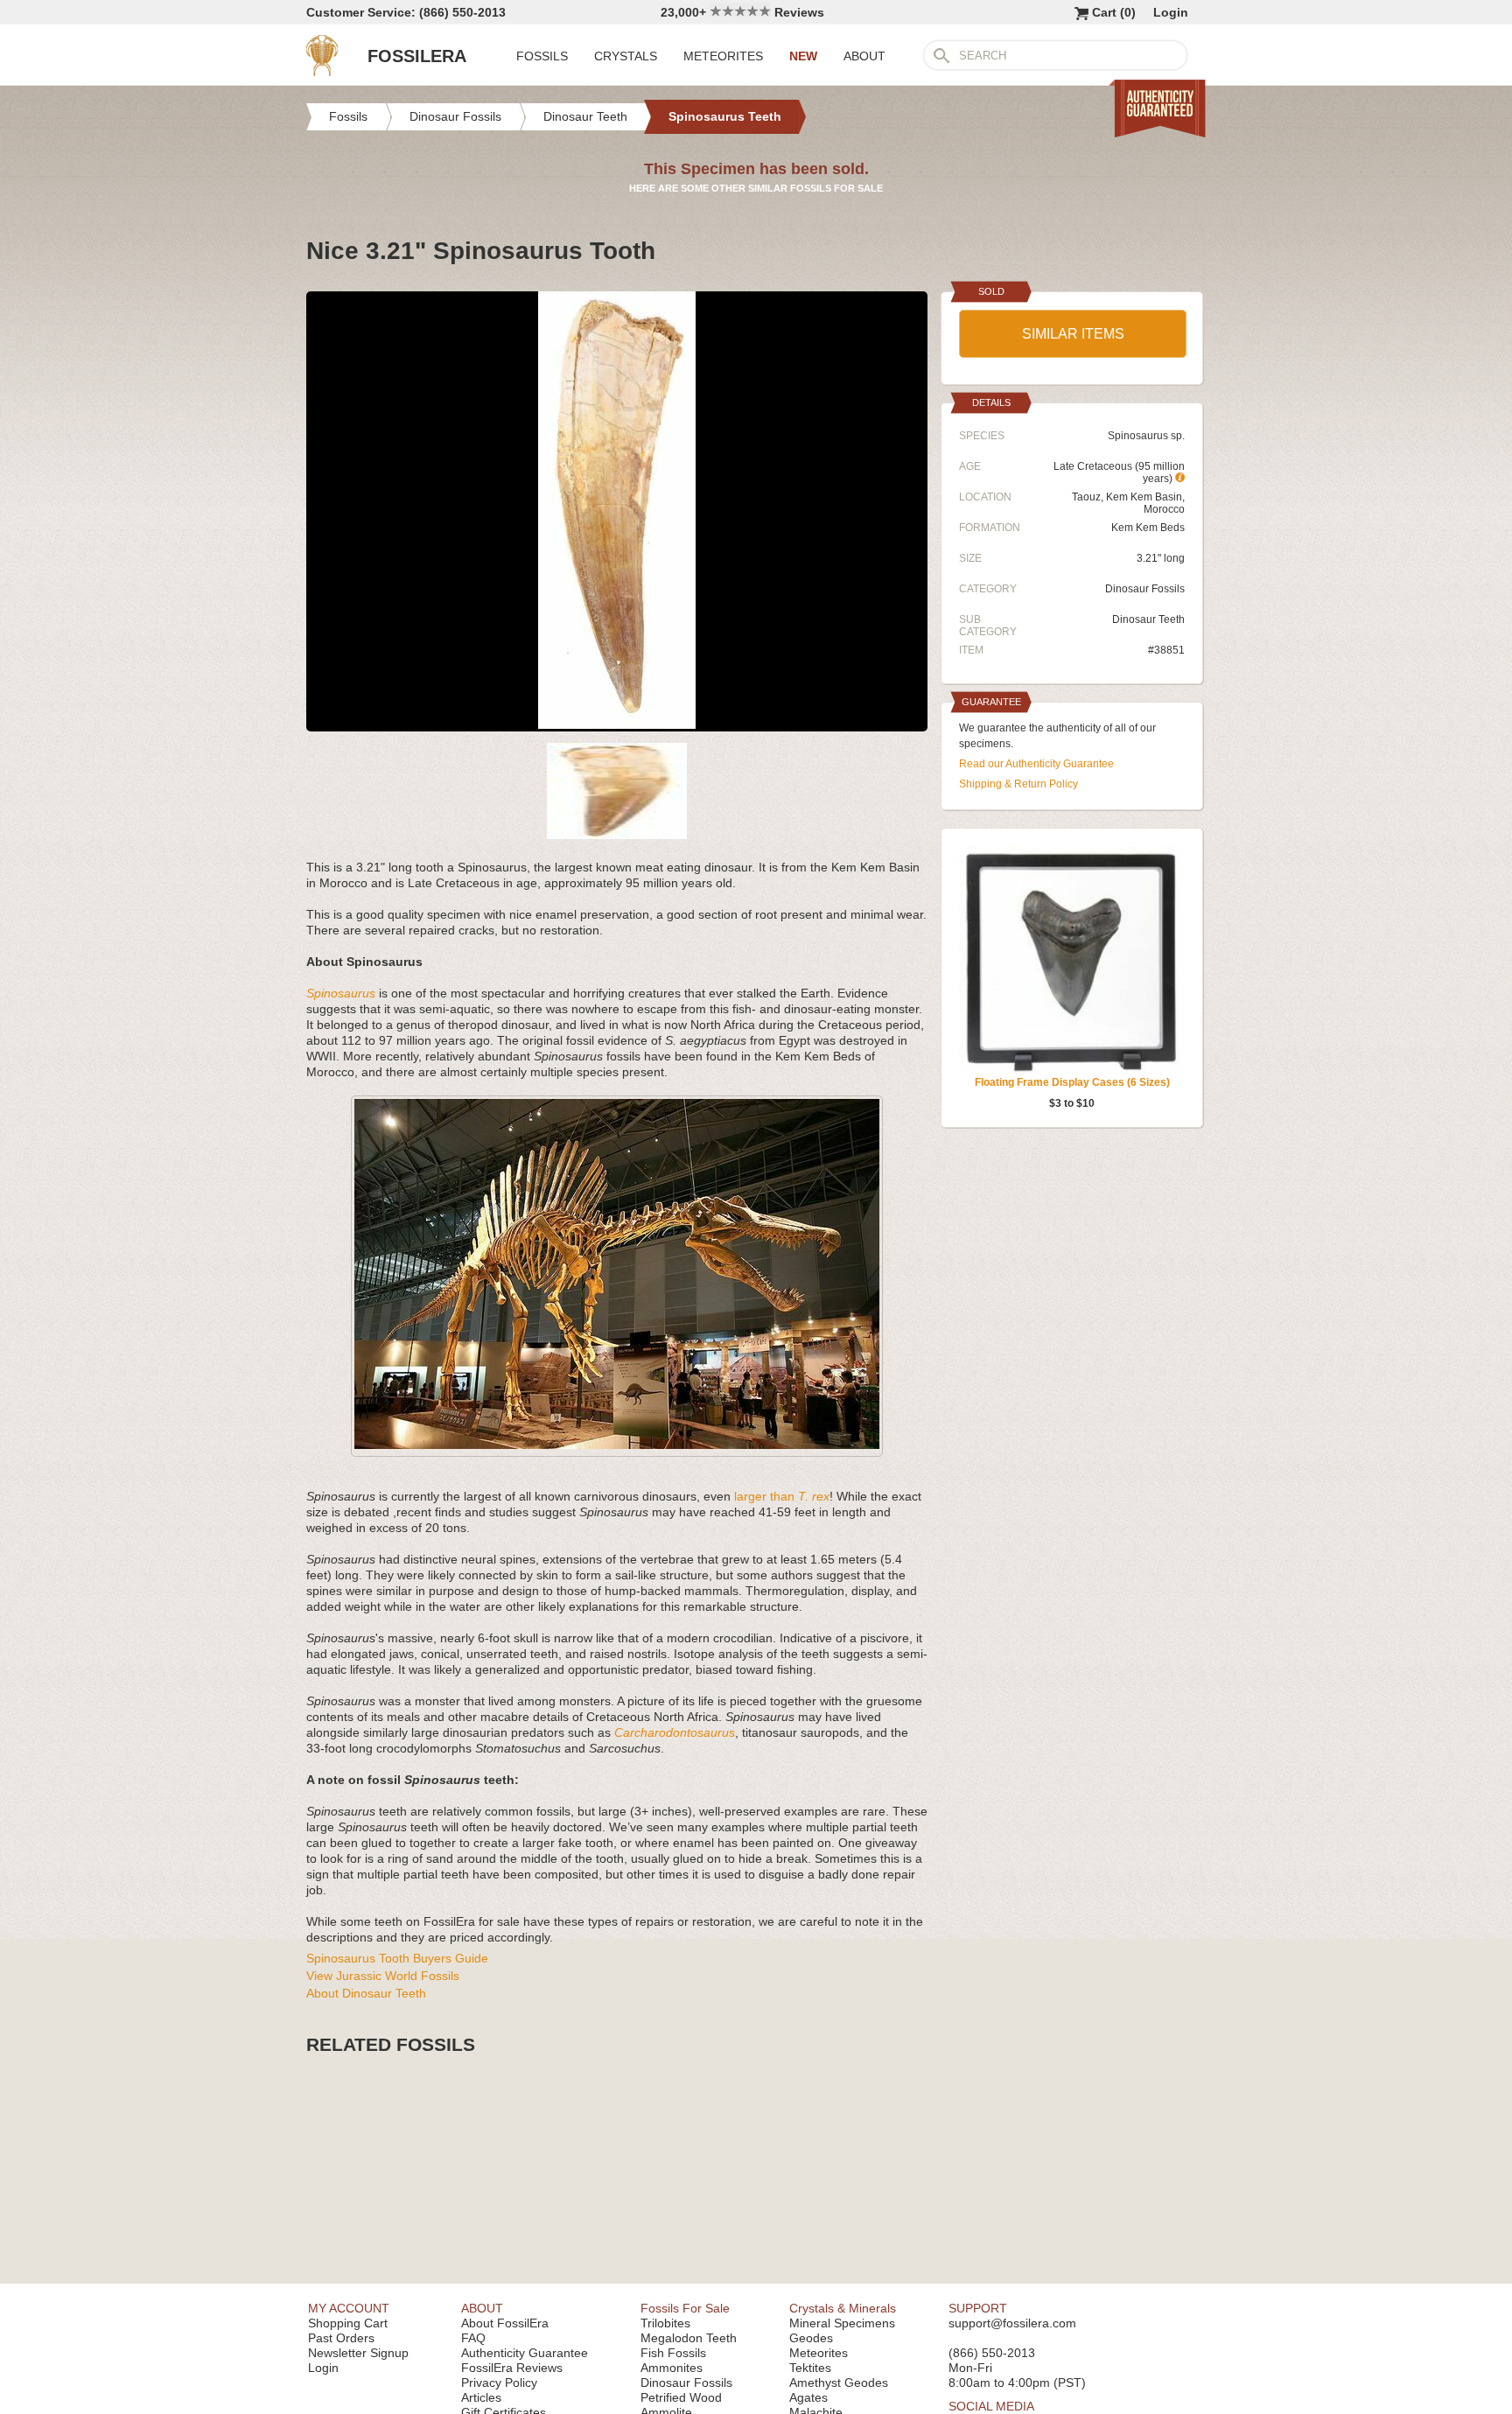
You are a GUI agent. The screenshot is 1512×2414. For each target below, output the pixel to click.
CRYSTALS (626, 56)
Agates (808, 2397)
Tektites (810, 2368)
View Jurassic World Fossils (383, 1976)
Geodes (811, 2338)
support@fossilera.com (1012, 2323)
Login (1171, 12)
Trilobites (665, 2323)
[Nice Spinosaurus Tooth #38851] (617, 724)
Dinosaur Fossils (1145, 589)
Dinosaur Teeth (1148, 619)
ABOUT (864, 56)
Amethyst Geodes (839, 2383)
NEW (803, 56)
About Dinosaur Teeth (366, 1993)
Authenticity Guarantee (525, 2353)
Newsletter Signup (358, 2353)
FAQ (473, 2338)
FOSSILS (542, 56)
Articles (481, 2397)
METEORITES (723, 56)
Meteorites (819, 2353)
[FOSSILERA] (322, 72)
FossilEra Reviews (512, 2368)
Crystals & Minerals (843, 2308)
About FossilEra (505, 2323)
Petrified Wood (681, 2397)
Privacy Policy (499, 2383)
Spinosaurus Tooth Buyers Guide (397, 1958)
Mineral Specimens (842, 2323)
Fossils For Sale (685, 2308)
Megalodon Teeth (689, 2338)
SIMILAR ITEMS (1073, 334)
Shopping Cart (348, 2323)
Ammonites (672, 2368)
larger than (782, 1496)
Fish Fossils (673, 2353)
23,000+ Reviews (742, 12)
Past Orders (341, 2338)
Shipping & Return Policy (1018, 784)
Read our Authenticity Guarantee (1036, 764)
